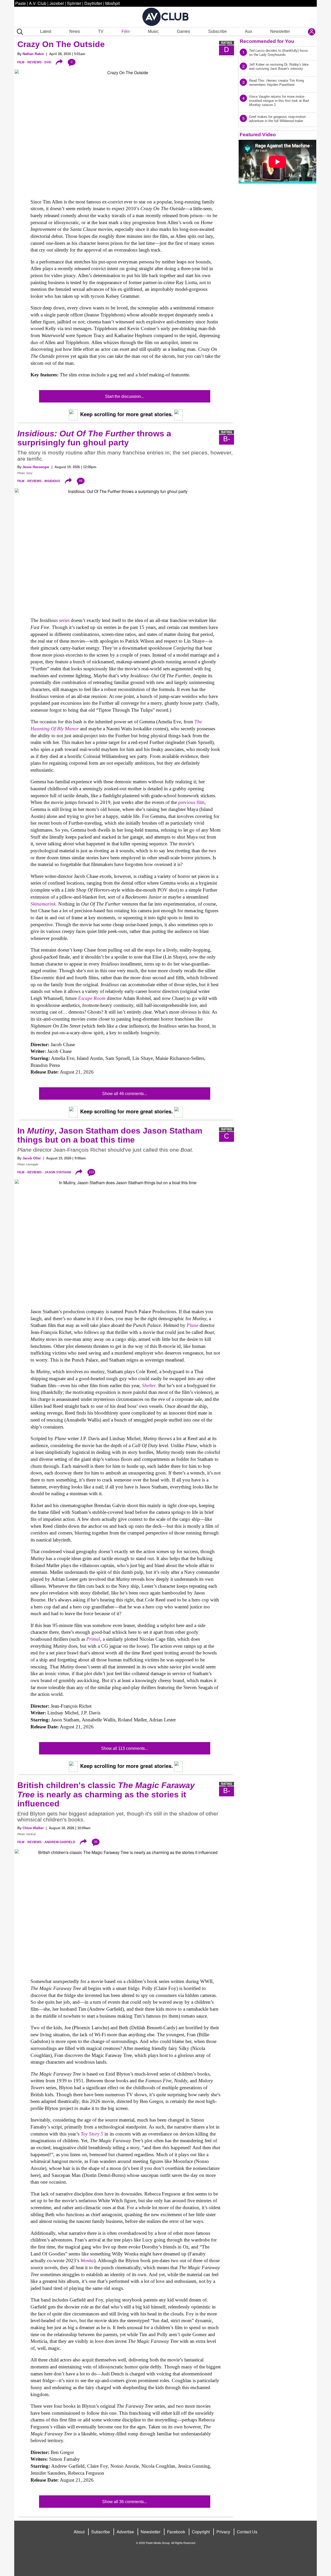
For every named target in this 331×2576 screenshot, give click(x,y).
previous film (191, 802)
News (75, 31)
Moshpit (112, 3)
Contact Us (247, 2532)
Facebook (176, 2532)
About (79, 2532)
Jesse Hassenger (36, 467)
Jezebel (57, 3)
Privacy (223, 2532)
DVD (48, 62)
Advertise (125, 2532)
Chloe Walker (33, 1828)
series (64, 620)
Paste (21, 3)
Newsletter (280, 31)
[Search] (19, 32)
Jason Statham (58, 1172)
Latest (46, 31)
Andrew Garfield (60, 1842)
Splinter (74, 3)
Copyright (201, 2532)
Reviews (35, 62)
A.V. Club (38, 3)
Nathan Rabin (33, 54)
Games (183, 31)
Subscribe (217, 31)
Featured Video (258, 135)
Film (126, 31)
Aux (249, 31)
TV (101, 31)
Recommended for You (267, 41)
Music (153, 31)
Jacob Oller (32, 1158)
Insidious (52, 481)
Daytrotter (93, 3)
